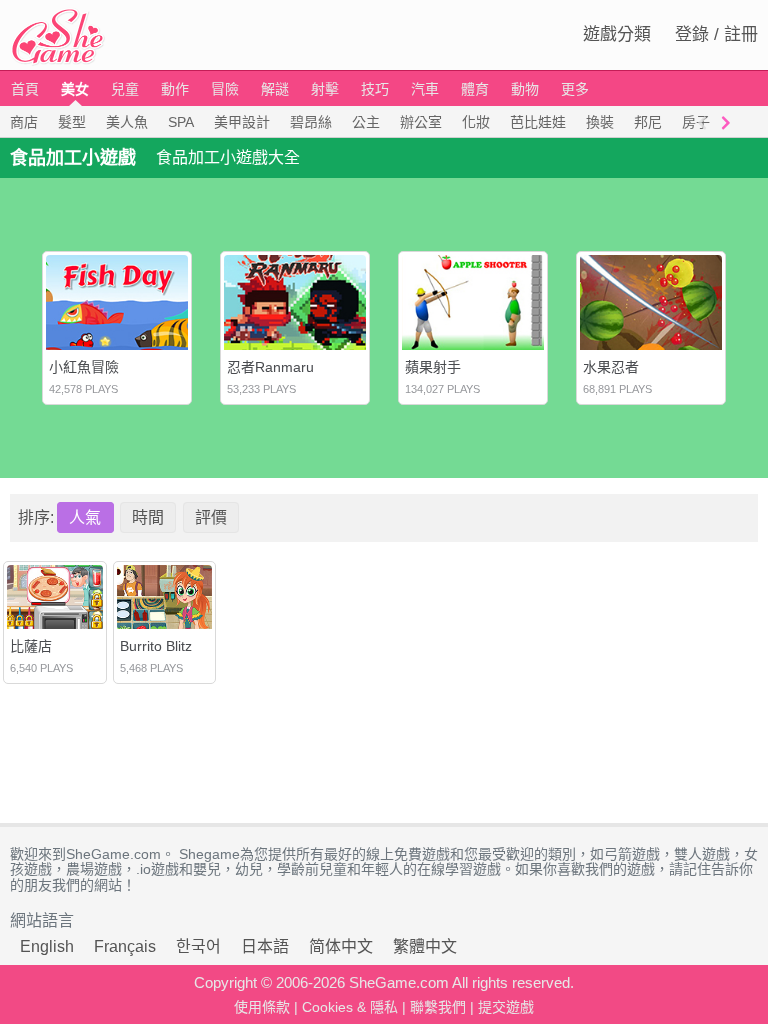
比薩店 (31, 646)
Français (125, 946)
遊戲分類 (617, 34)
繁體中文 (425, 946)
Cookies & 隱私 (350, 1007)
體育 (475, 89)
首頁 (25, 89)
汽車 (425, 89)
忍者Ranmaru (270, 367)
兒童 (125, 89)
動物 (525, 89)
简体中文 (341, 946)
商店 (24, 122)
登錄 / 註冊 (716, 34)
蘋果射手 (433, 367)
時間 (148, 517)
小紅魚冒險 (84, 367)
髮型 (72, 122)
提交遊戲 (506, 1007)
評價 (211, 517)
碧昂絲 (311, 122)
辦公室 (421, 122)
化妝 (476, 122)
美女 (75, 89)
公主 (366, 122)
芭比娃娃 (538, 122)
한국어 (198, 946)
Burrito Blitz (156, 646)
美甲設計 (242, 122)
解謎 (275, 89)
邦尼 (648, 122)
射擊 (325, 89)
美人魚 (127, 122)
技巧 (375, 89)
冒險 (225, 89)
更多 (575, 89)
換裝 (600, 122)
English (47, 946)
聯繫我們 (438, 1007)
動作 (175, 89)
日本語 (265, 946)
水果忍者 (611, 367)
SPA (181, 122)
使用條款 (262, 1007)
